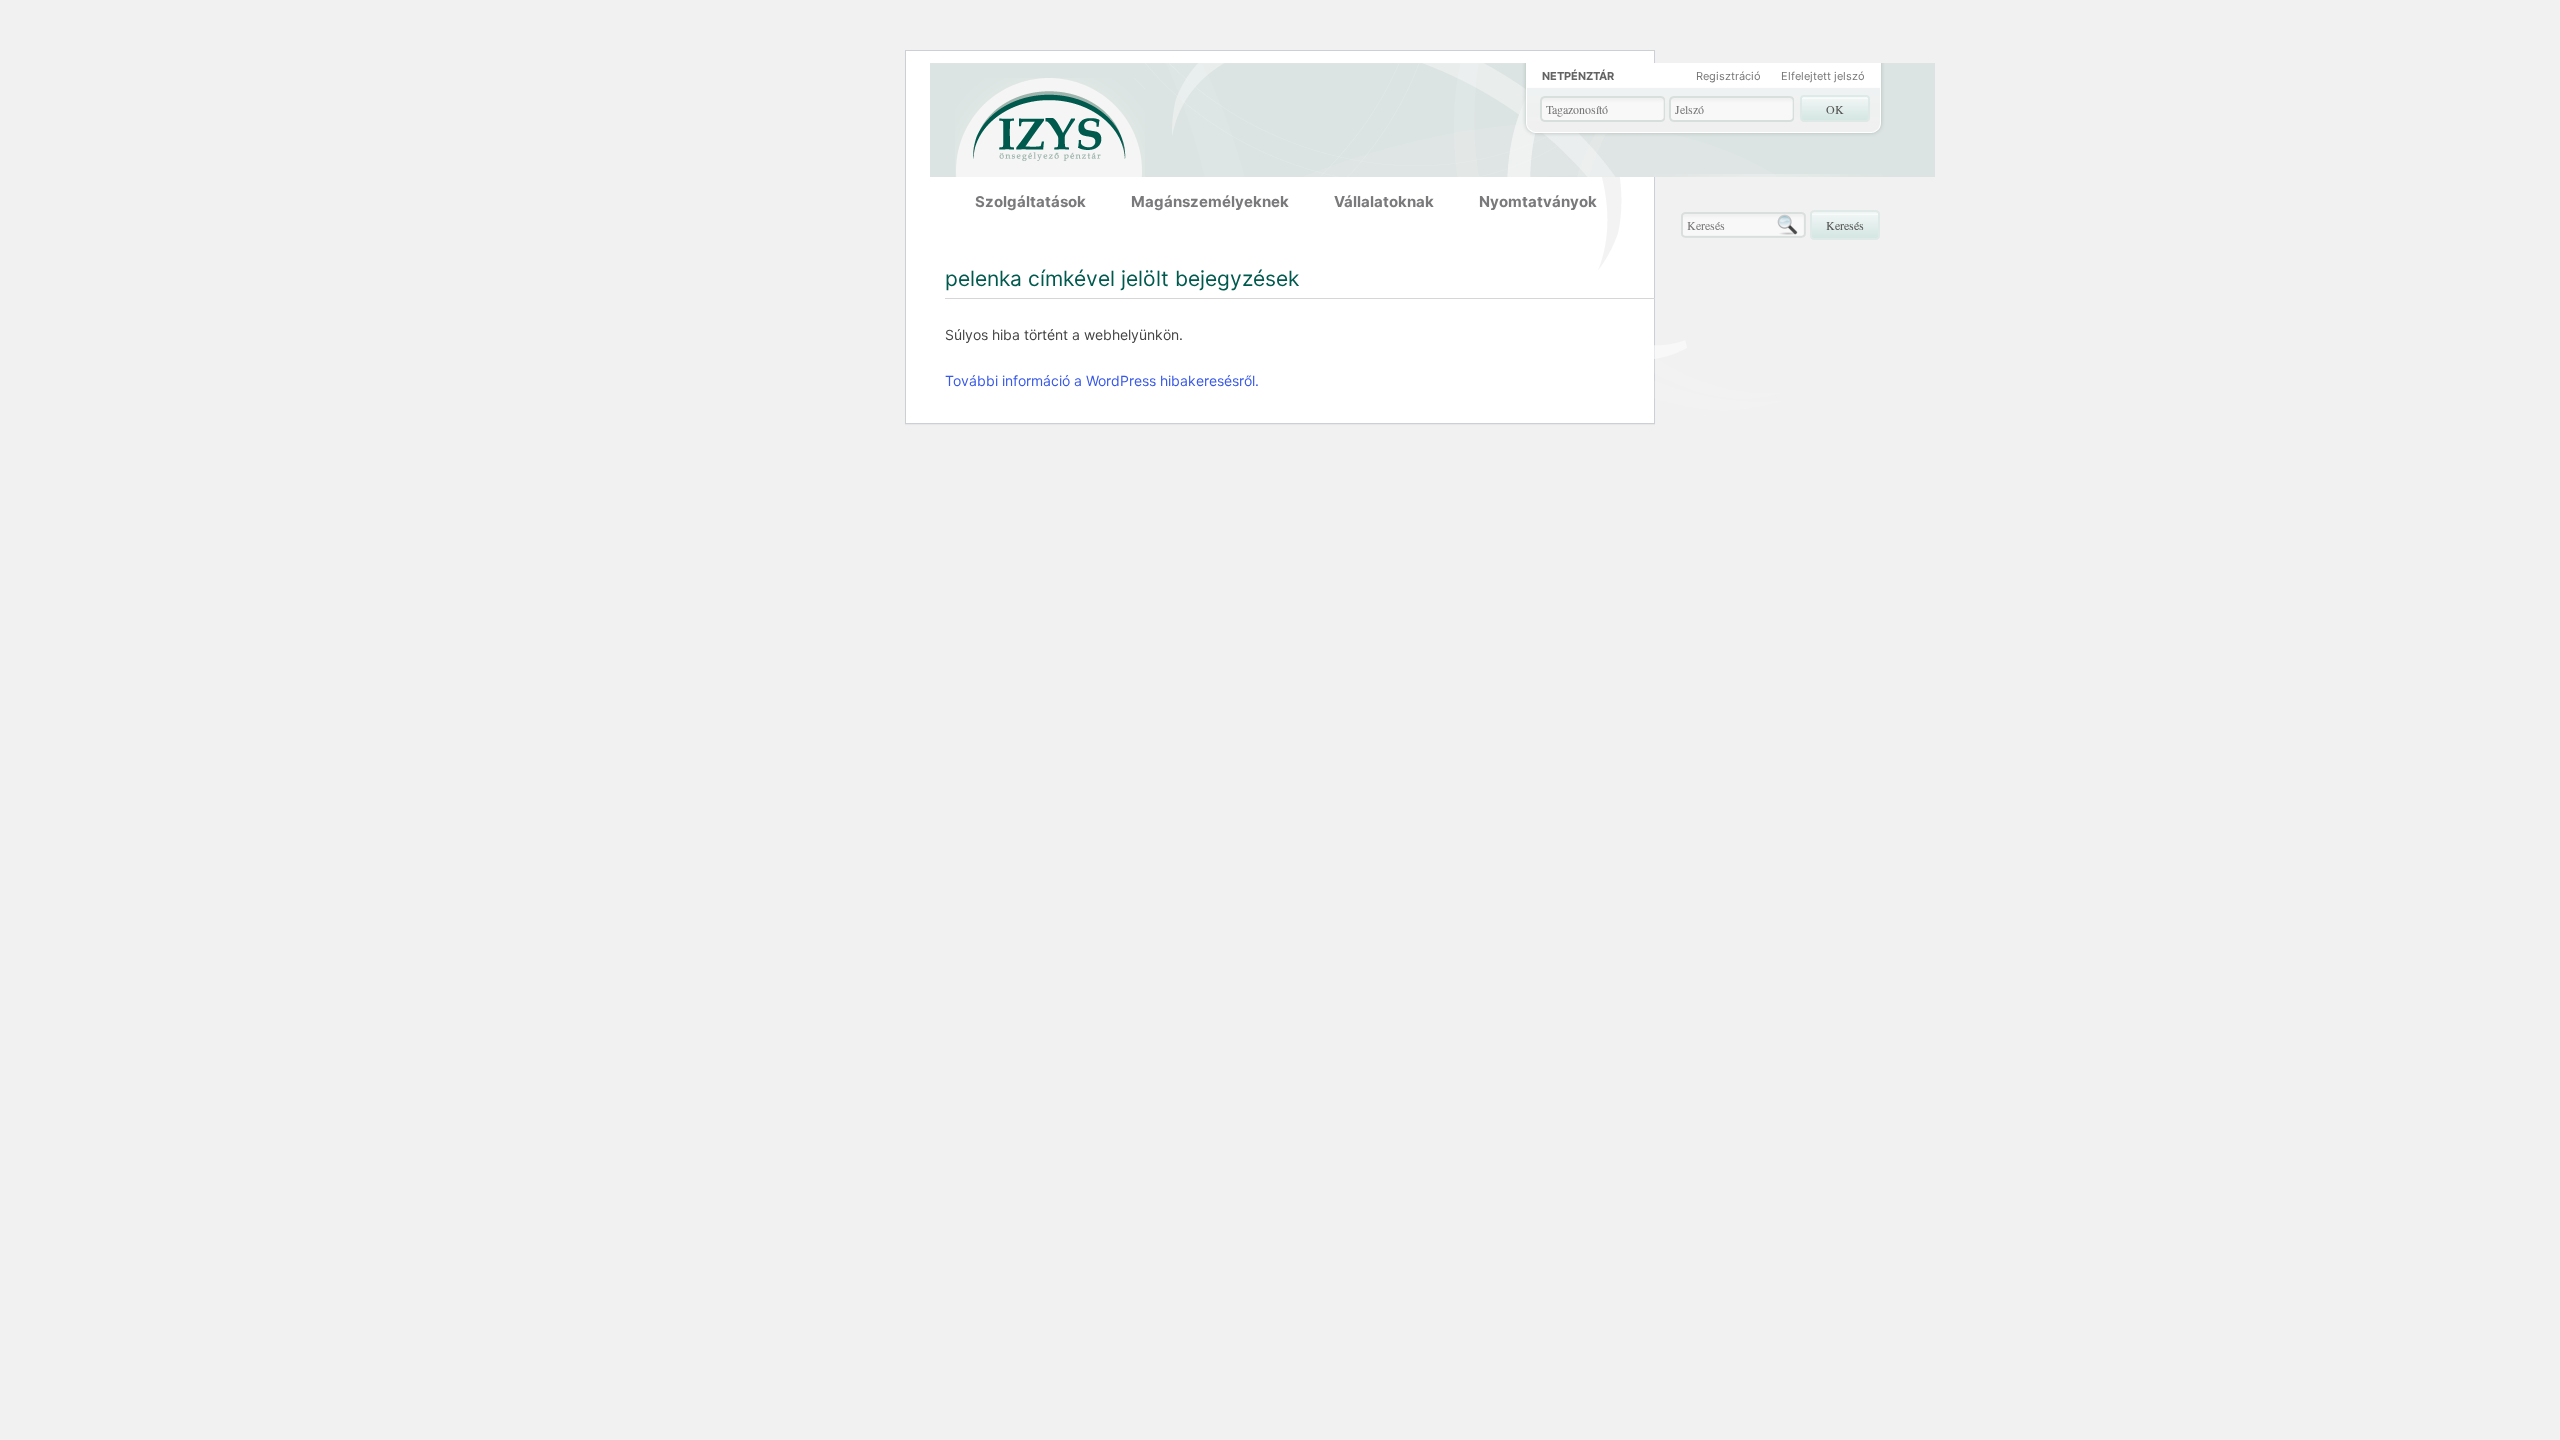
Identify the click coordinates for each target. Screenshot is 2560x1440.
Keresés (1845, 225)
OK (1835, 109)
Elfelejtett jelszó (1823, 76)
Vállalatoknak (1384, 201)
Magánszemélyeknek (1210, 201)
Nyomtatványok (1538, 201)
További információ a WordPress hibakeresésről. (1102, 380)
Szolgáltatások (1030, 201)
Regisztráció (1728, 76)
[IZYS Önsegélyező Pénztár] (1050, 121)
